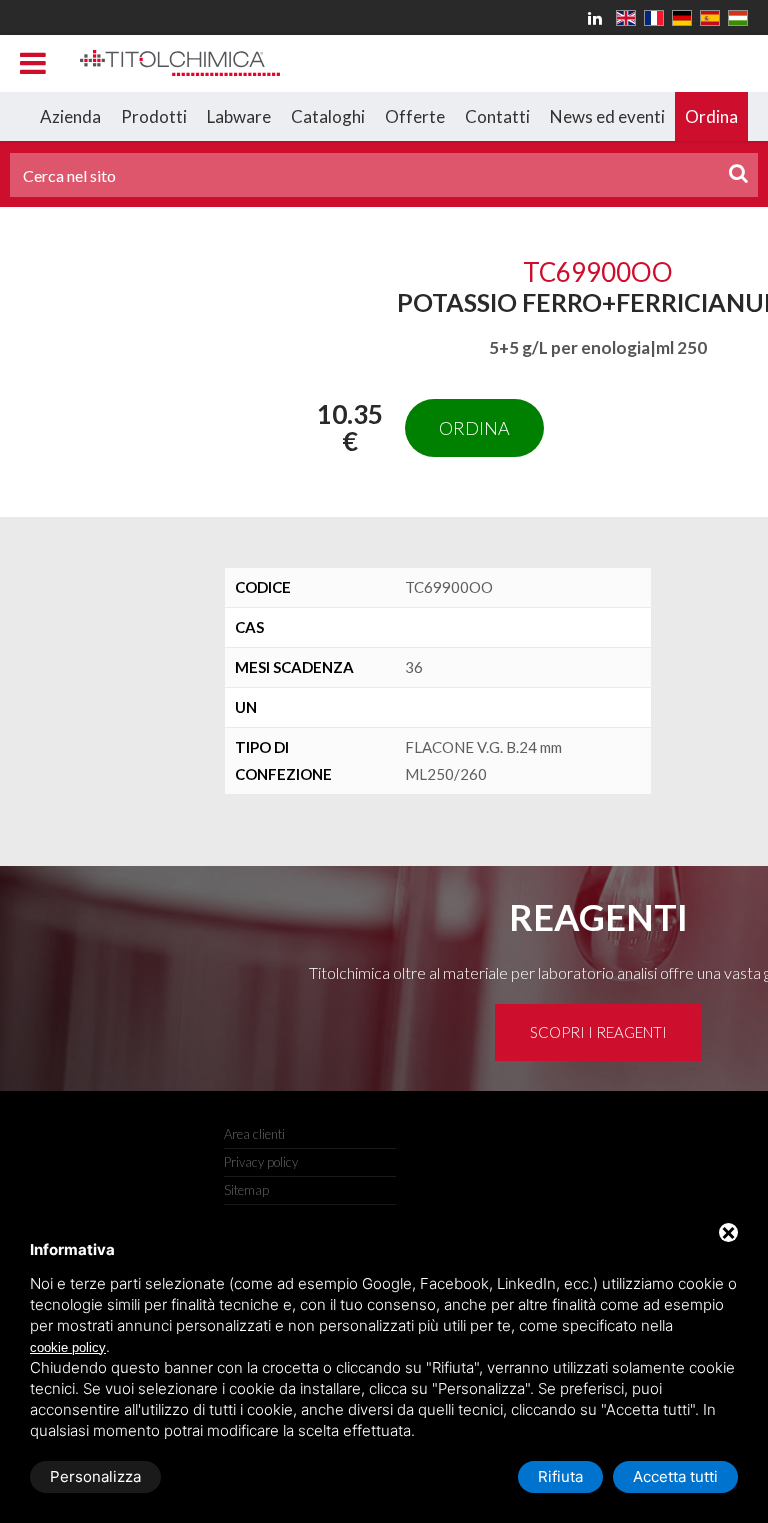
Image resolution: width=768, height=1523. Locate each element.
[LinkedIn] (598, 17)
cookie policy (68, 1347)
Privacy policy (261, 1162)
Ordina (474, 428)
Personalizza (95, 1476)
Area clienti (254, 1134)
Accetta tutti (675, 1476)
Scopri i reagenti (598, 1032)
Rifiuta (560, 1476)
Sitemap (246, 1190)
